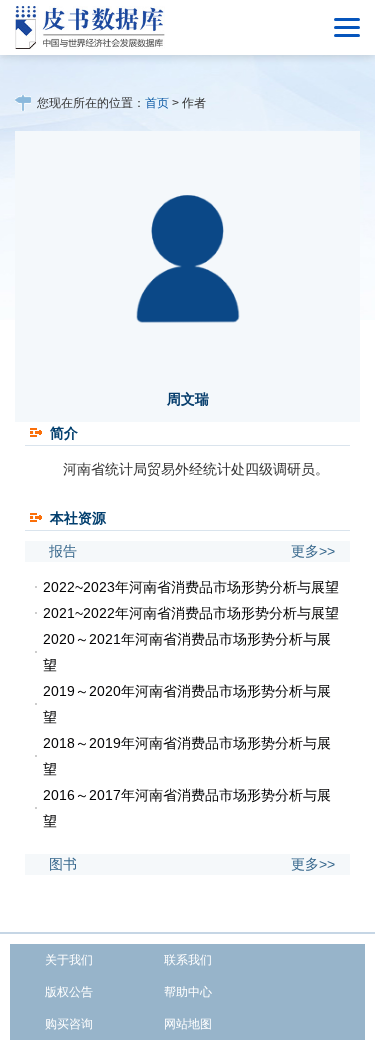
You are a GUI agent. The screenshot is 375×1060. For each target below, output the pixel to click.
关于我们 (69, 960)
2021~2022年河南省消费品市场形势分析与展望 (191, 613)
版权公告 (69, 992)
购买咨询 (69, 1024)
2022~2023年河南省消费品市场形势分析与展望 (191, 587)
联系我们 (188, 960)
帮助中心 (188, 992)
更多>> (313, 551)
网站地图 (188, 1024)
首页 (157, 103)
